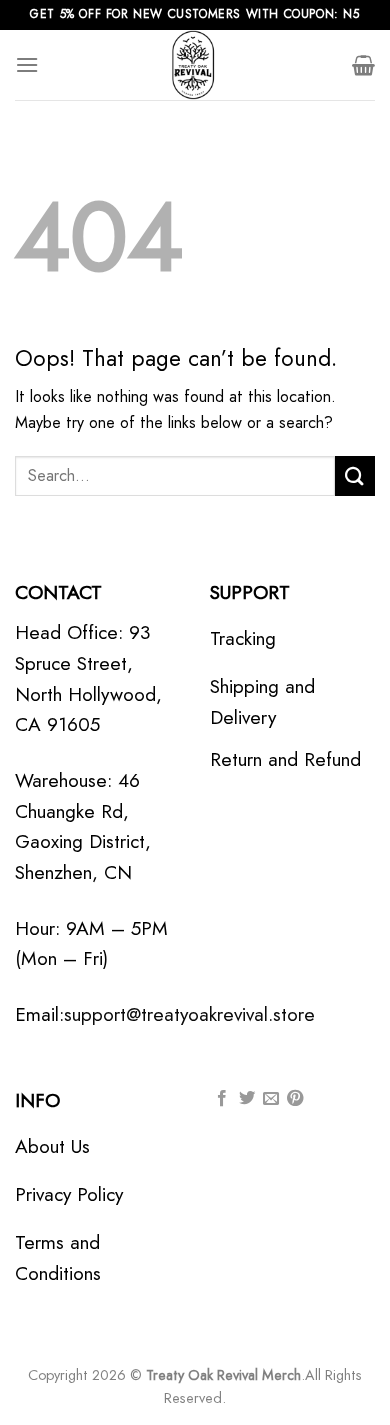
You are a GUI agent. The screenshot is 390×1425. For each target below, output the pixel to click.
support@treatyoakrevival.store (189, 1014)
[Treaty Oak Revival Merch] (195, 65)
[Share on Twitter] (247, 1099)
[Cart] (363, 65)
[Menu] (27, 64)
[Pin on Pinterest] (295, 1099)
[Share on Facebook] (222, 1099)
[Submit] (355, 475)
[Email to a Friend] (271, 1099)
